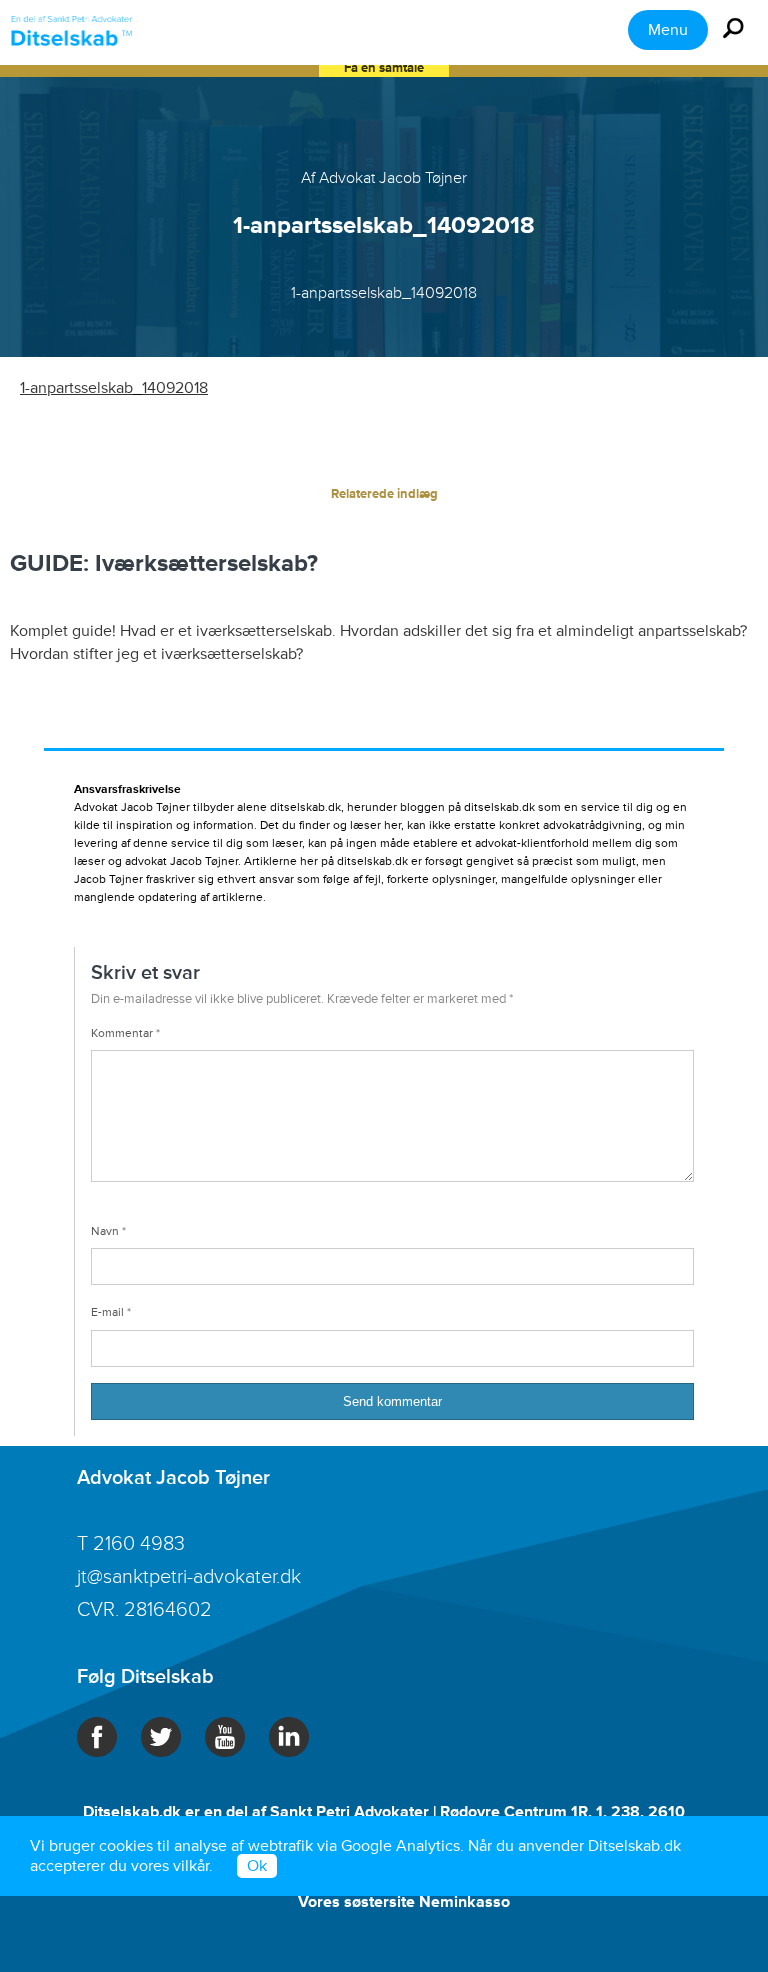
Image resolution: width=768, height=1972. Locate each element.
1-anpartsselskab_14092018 (114, 388)
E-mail (111, 1312)
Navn (108, 1231)
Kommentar (125, 1033)
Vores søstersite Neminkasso (404, 1902)
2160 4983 (139, 1544)
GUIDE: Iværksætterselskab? (164, 563)
